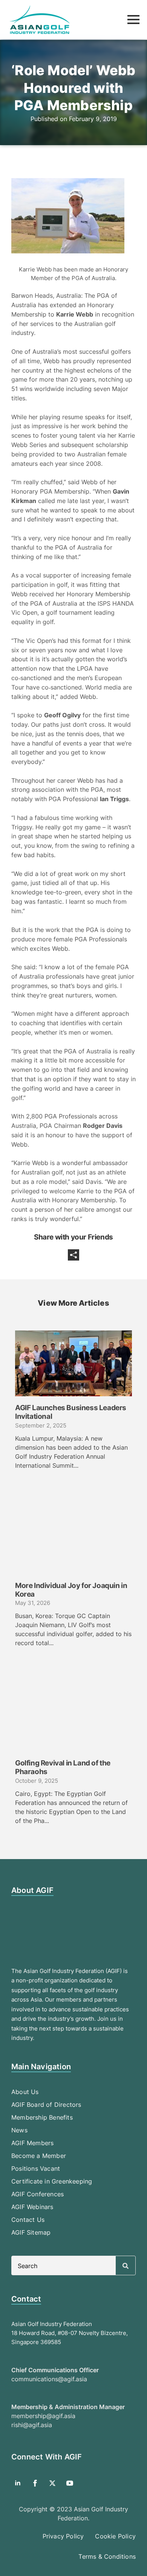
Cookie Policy (115, 2536)
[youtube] (70, 2483)
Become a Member (39, 2156)
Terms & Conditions (107, 2556)
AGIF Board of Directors (46, 2105)
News (19, 2130)
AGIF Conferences (38, 2194)
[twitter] (52, 2483)
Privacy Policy (63, 2536)
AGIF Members (32, 2143)
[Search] (126, 2266)
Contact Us (28, 2220)
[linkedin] (18, 2483)
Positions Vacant (36, 2168)
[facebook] (35, 2483)
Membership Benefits (42, 2117)
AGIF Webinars (32, 2207)
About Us (25, 2092)
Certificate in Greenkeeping (52, 2181)
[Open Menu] (133, 20)
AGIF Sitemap (31, 2232)
